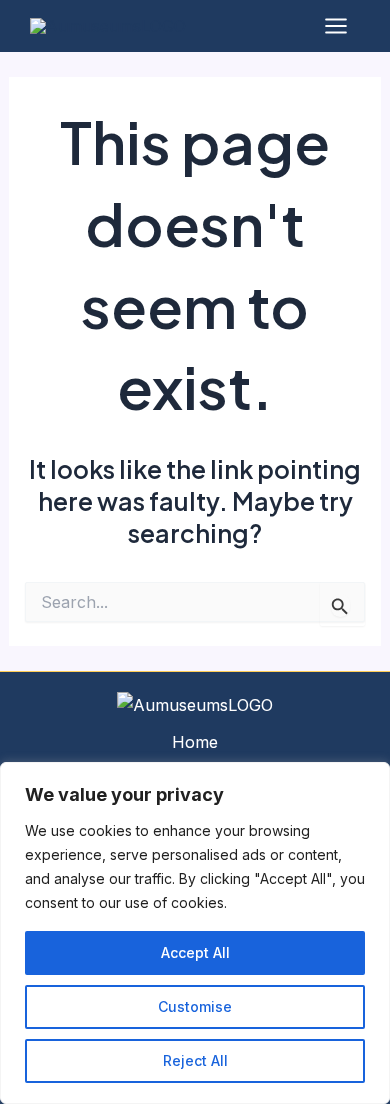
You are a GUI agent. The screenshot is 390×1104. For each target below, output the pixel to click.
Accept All (195, 952)
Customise (195, 1006)
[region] (195, 933)
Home (195, 742)
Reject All (195, 1060)
